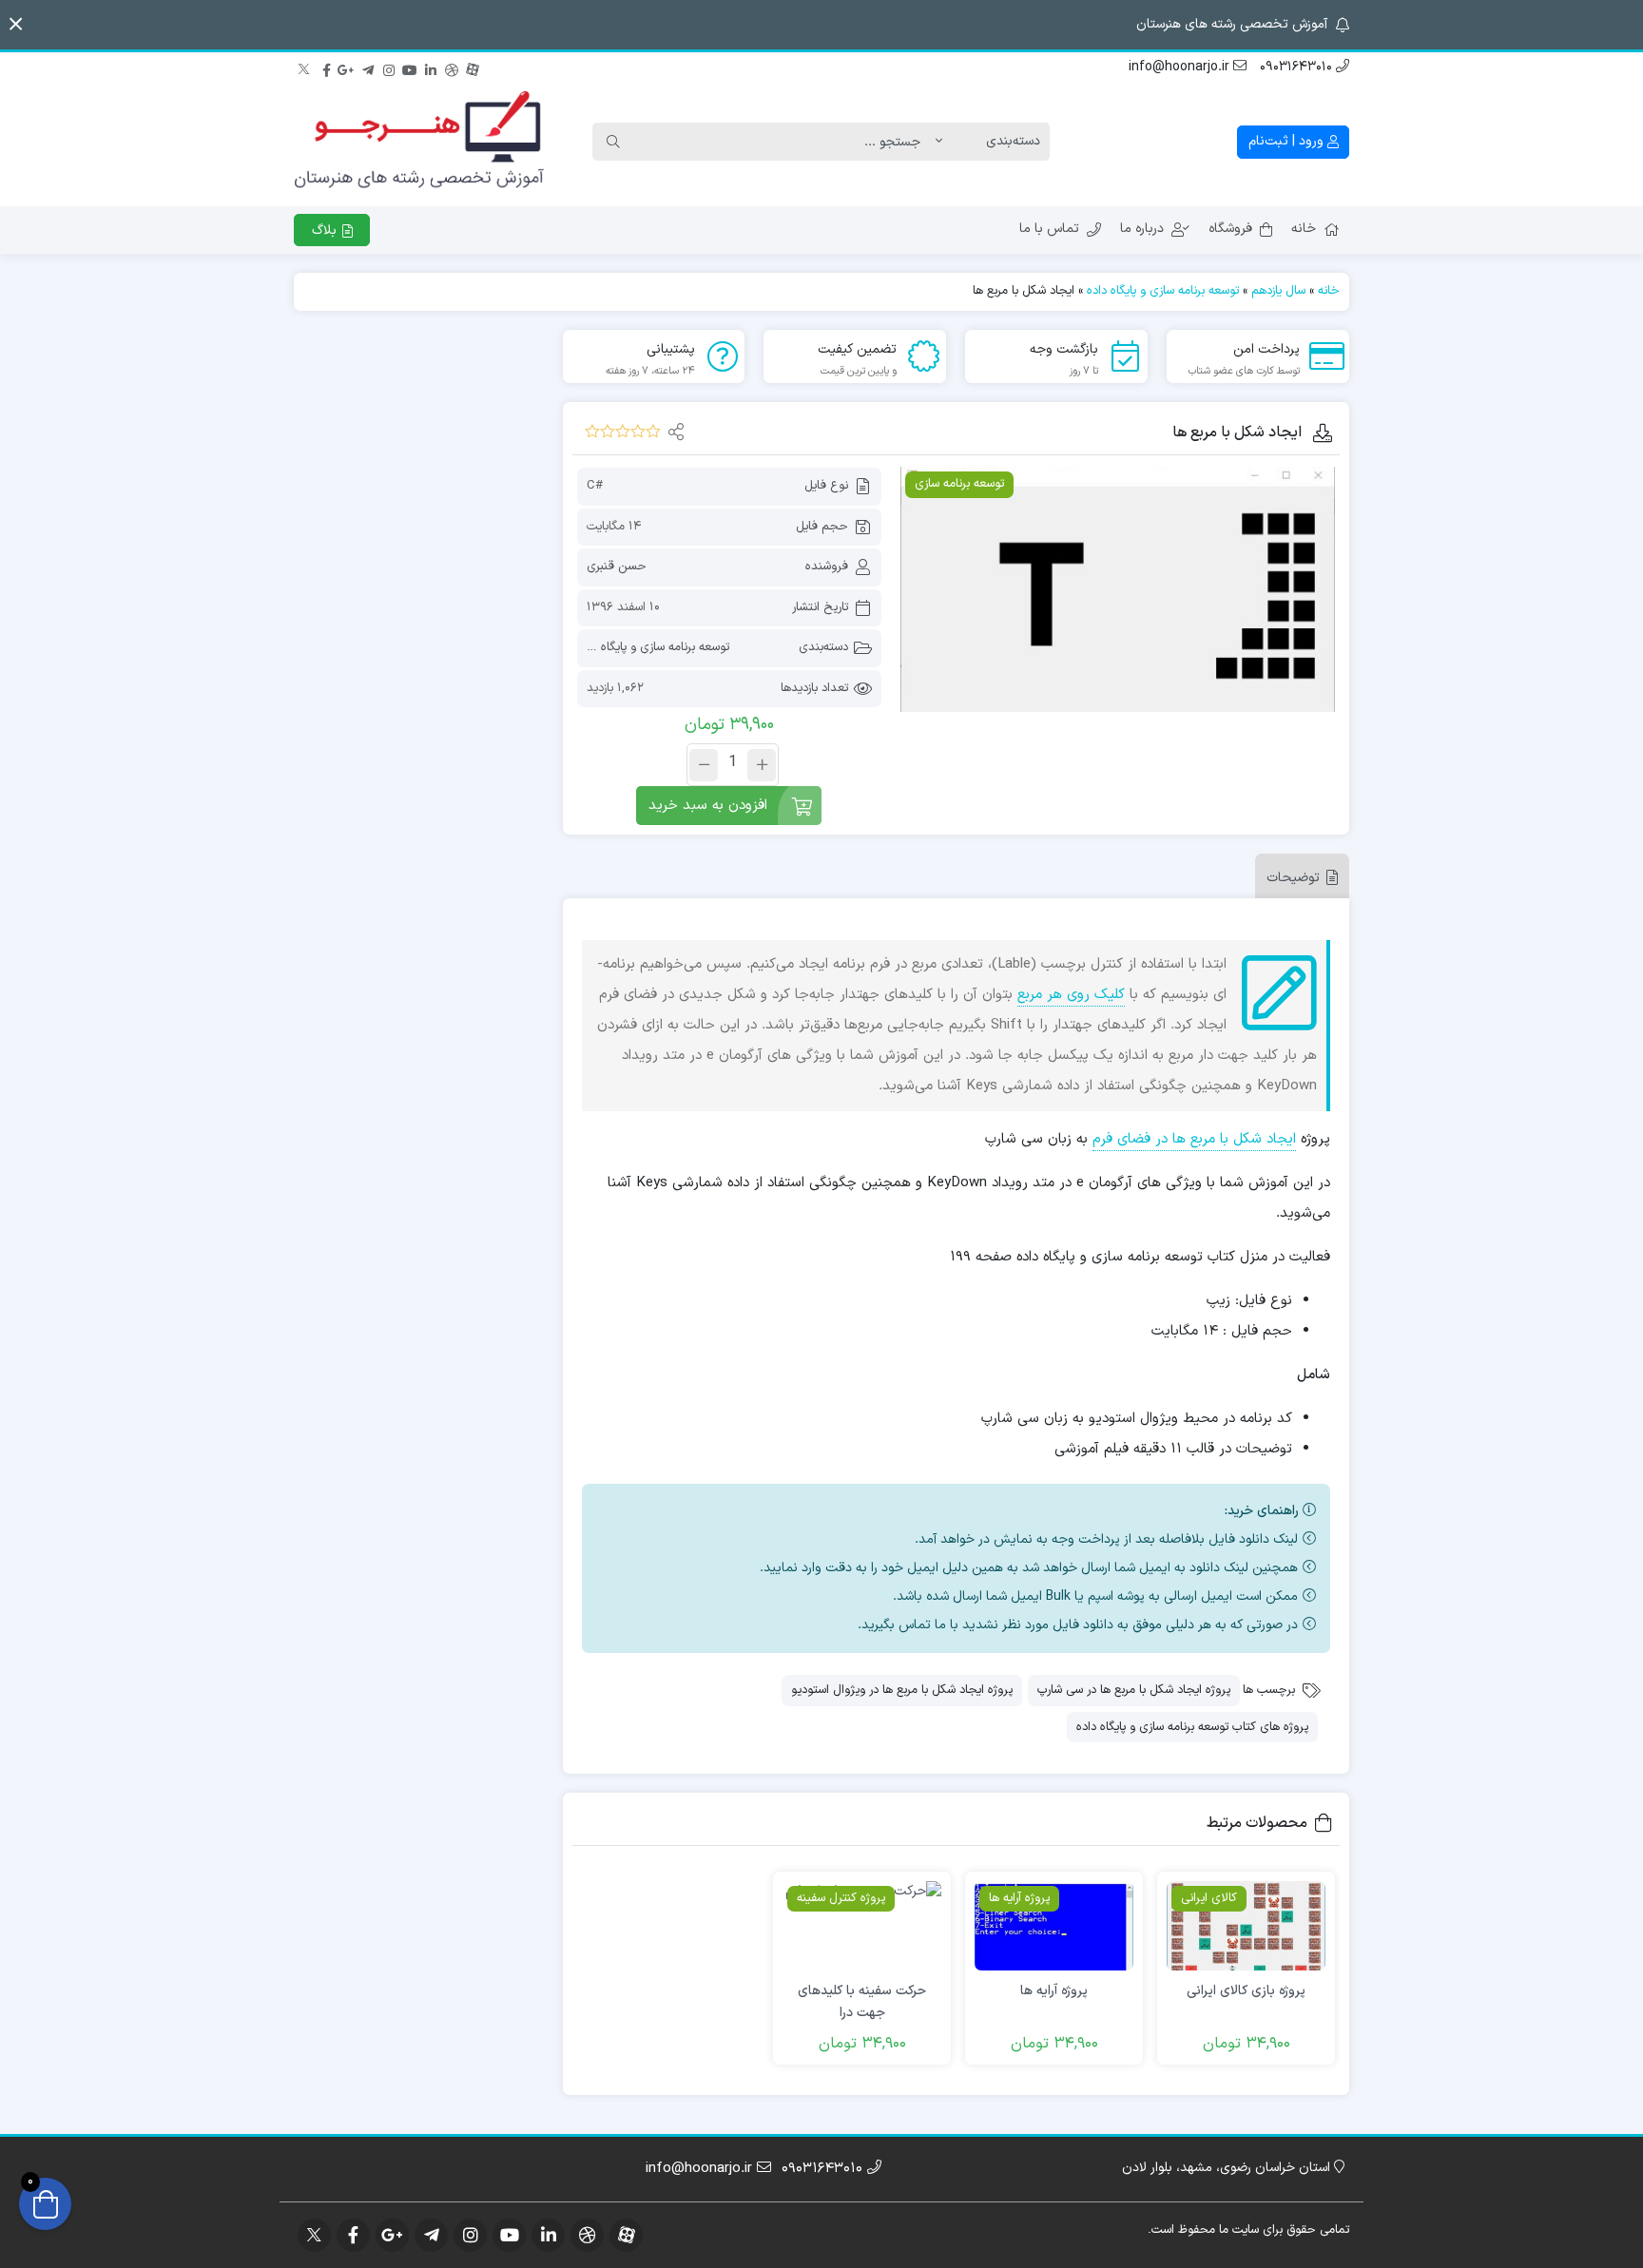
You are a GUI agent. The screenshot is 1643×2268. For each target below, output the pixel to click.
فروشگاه (1230, 229)
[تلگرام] (368, 67)
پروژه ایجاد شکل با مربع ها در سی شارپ (1134, 1690)
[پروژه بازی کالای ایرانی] (1246, 1926)
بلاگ (326, 231)
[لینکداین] (431, 67)
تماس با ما (1049, 229)
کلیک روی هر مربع (1071, 995)
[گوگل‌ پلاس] (347, 67)
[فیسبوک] (326, 67)
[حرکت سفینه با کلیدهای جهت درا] (862, 1926)
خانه (1304, 229)
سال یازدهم (1278, 291)
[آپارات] (473, 67)
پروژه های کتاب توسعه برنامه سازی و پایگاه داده (1192, 1727)
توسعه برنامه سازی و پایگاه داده (1163, 291)
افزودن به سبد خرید (708, 806)
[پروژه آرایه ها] (1054, 1926)
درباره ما (1142, 229)
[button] (16, 24)
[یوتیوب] (410, 67)
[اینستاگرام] (389, 67)
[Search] (613, 142)
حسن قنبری (617, 567)
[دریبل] (452, 67)
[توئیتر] (305, 67)
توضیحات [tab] (1293, 878)
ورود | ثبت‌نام (1288, 141)
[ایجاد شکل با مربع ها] (1118, 589)
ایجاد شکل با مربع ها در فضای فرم (1194, 1139)
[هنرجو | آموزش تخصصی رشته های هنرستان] (419, 142)
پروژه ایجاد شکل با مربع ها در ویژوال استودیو (902, 1690)
